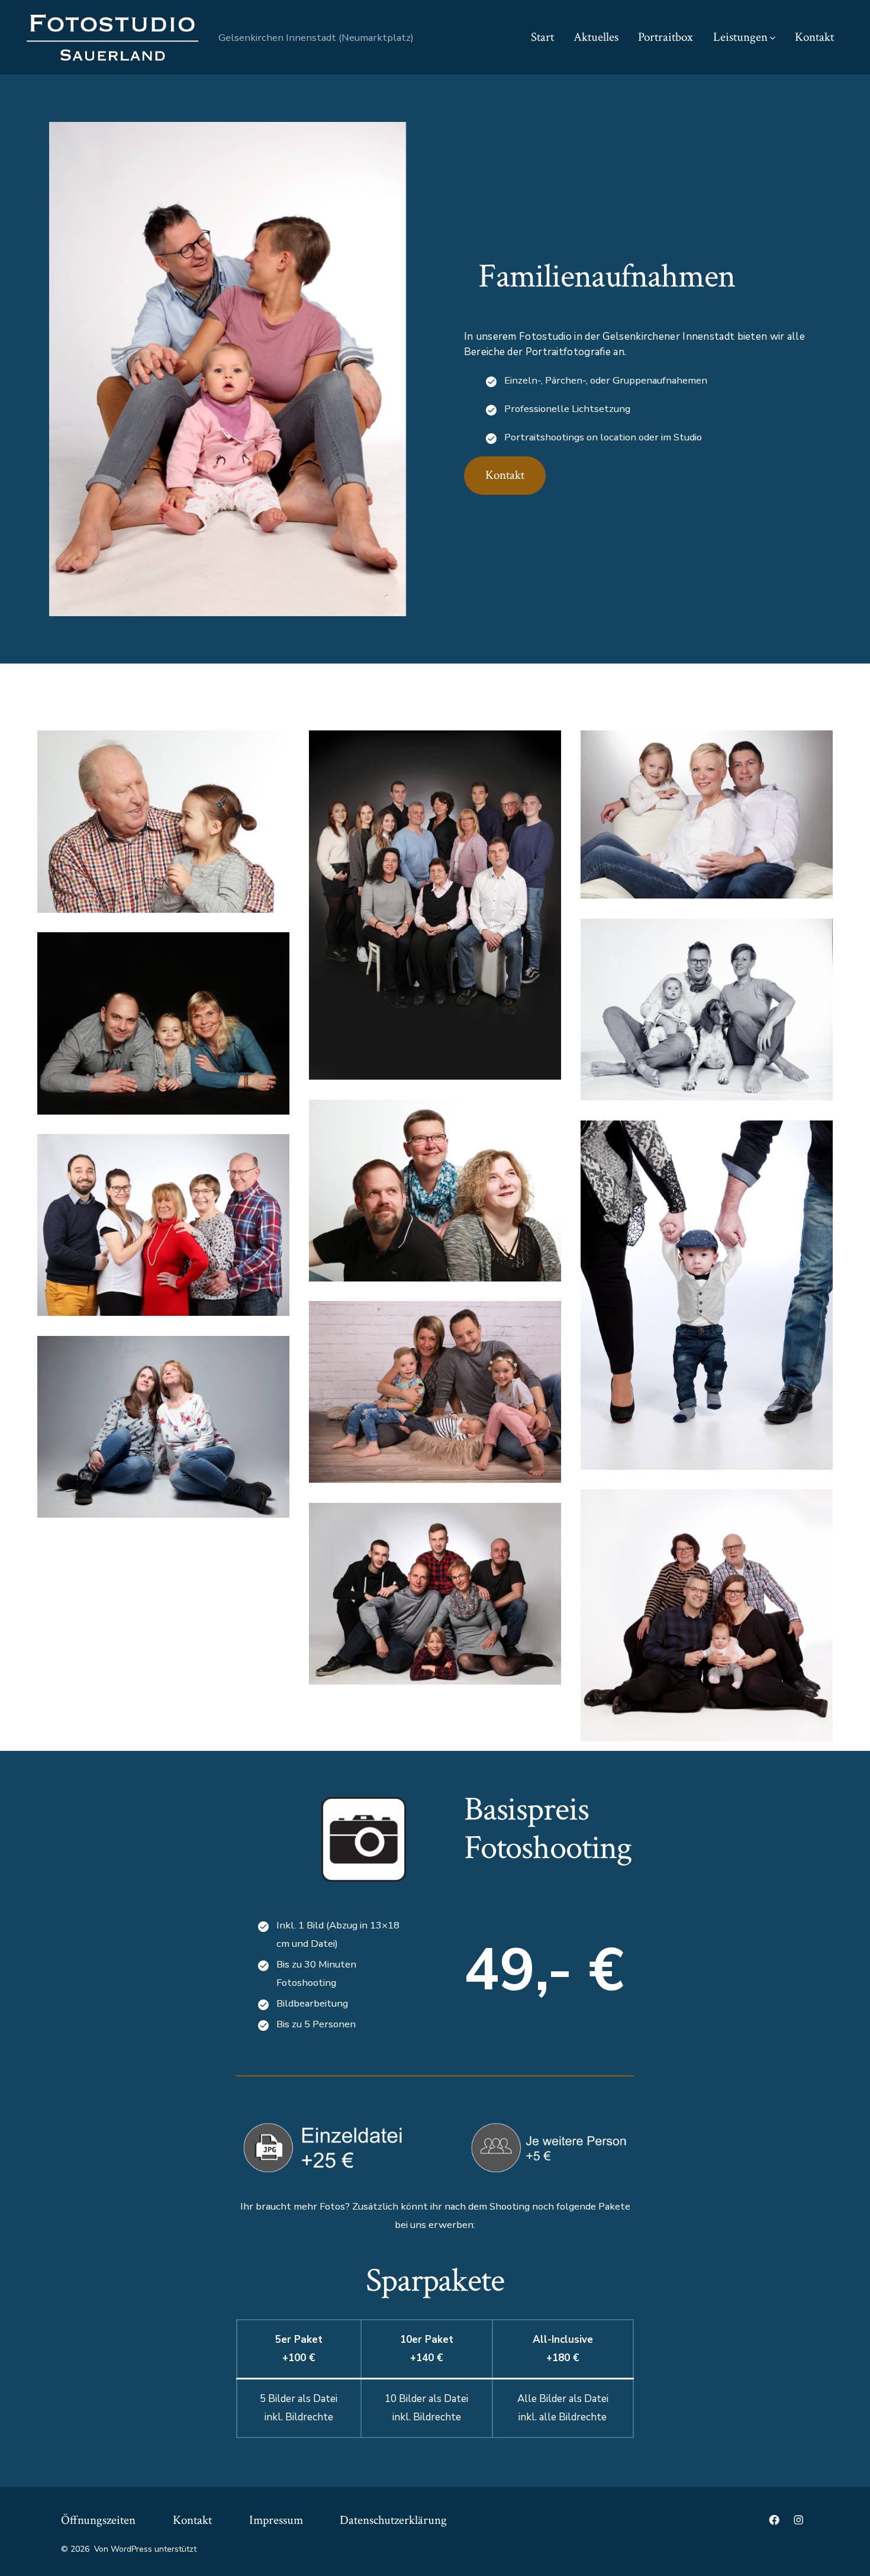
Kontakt (814, 37)
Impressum (276, 2520)
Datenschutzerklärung (393, 2520)
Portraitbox (666, 37)
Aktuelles (596, 37)
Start (542, 37)
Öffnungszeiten (98, 2520)
